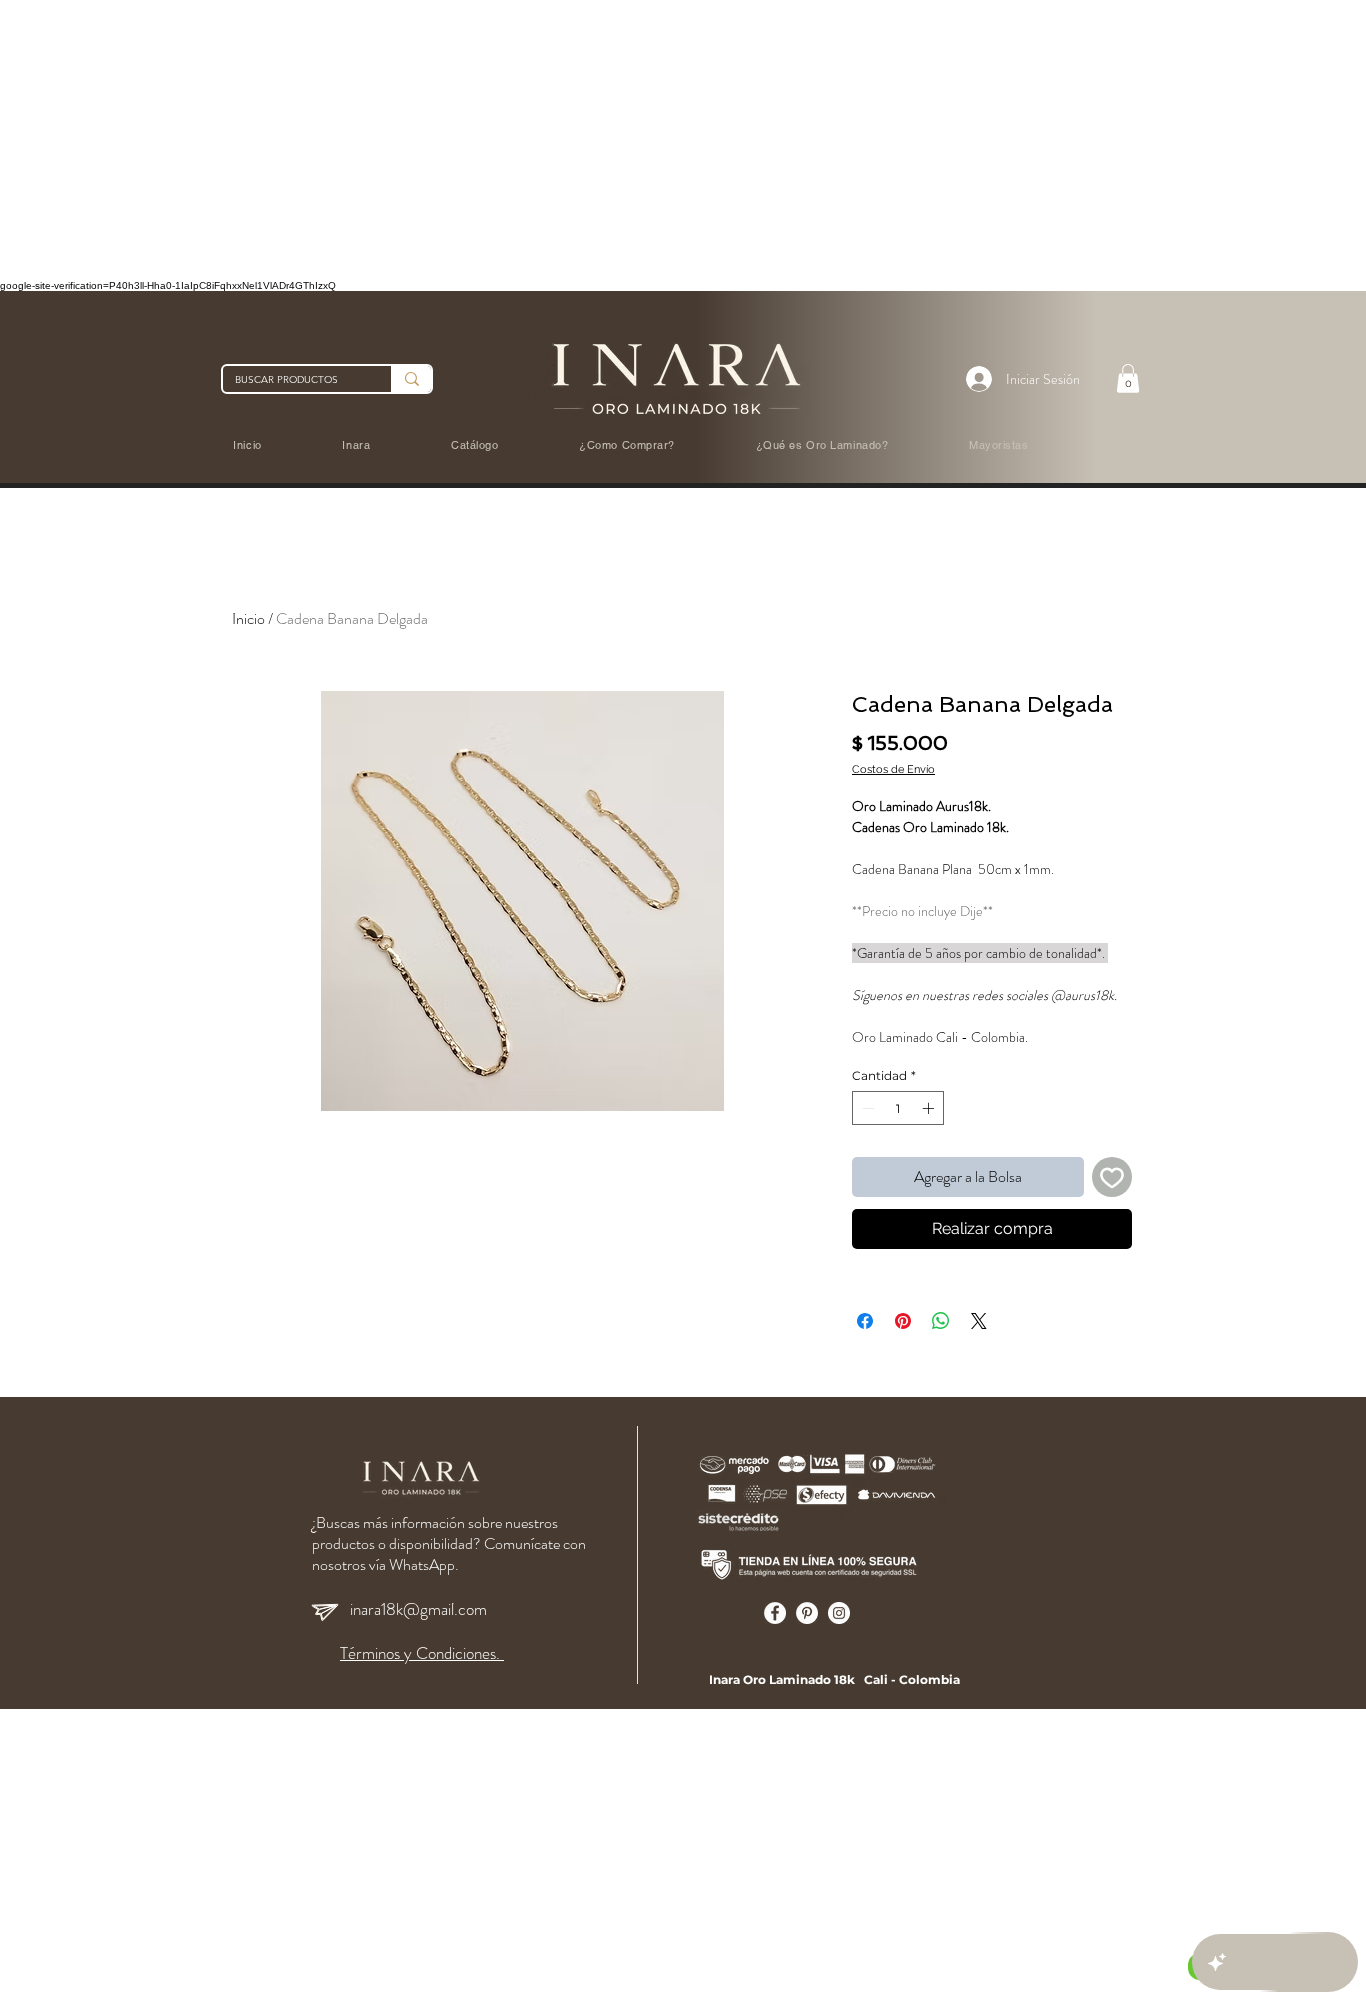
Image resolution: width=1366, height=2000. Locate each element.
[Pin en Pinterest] (903, 1321)
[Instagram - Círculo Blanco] (839, 1613)
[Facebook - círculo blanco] (775, 1613)
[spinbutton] (898, 1108)
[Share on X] (979, 1321)
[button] (1128, 378)
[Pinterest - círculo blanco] (807, 1613)
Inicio (248, 618)
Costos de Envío (893, 769)
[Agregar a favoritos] (1112, 1177)
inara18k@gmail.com (418, 1609)
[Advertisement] (600, 140)
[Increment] (930, 1108)
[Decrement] (866, 1108)
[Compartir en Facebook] (865, 1321)
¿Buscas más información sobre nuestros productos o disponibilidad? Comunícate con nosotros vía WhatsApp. (449, 1543)
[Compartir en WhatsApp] (941, 1321)
